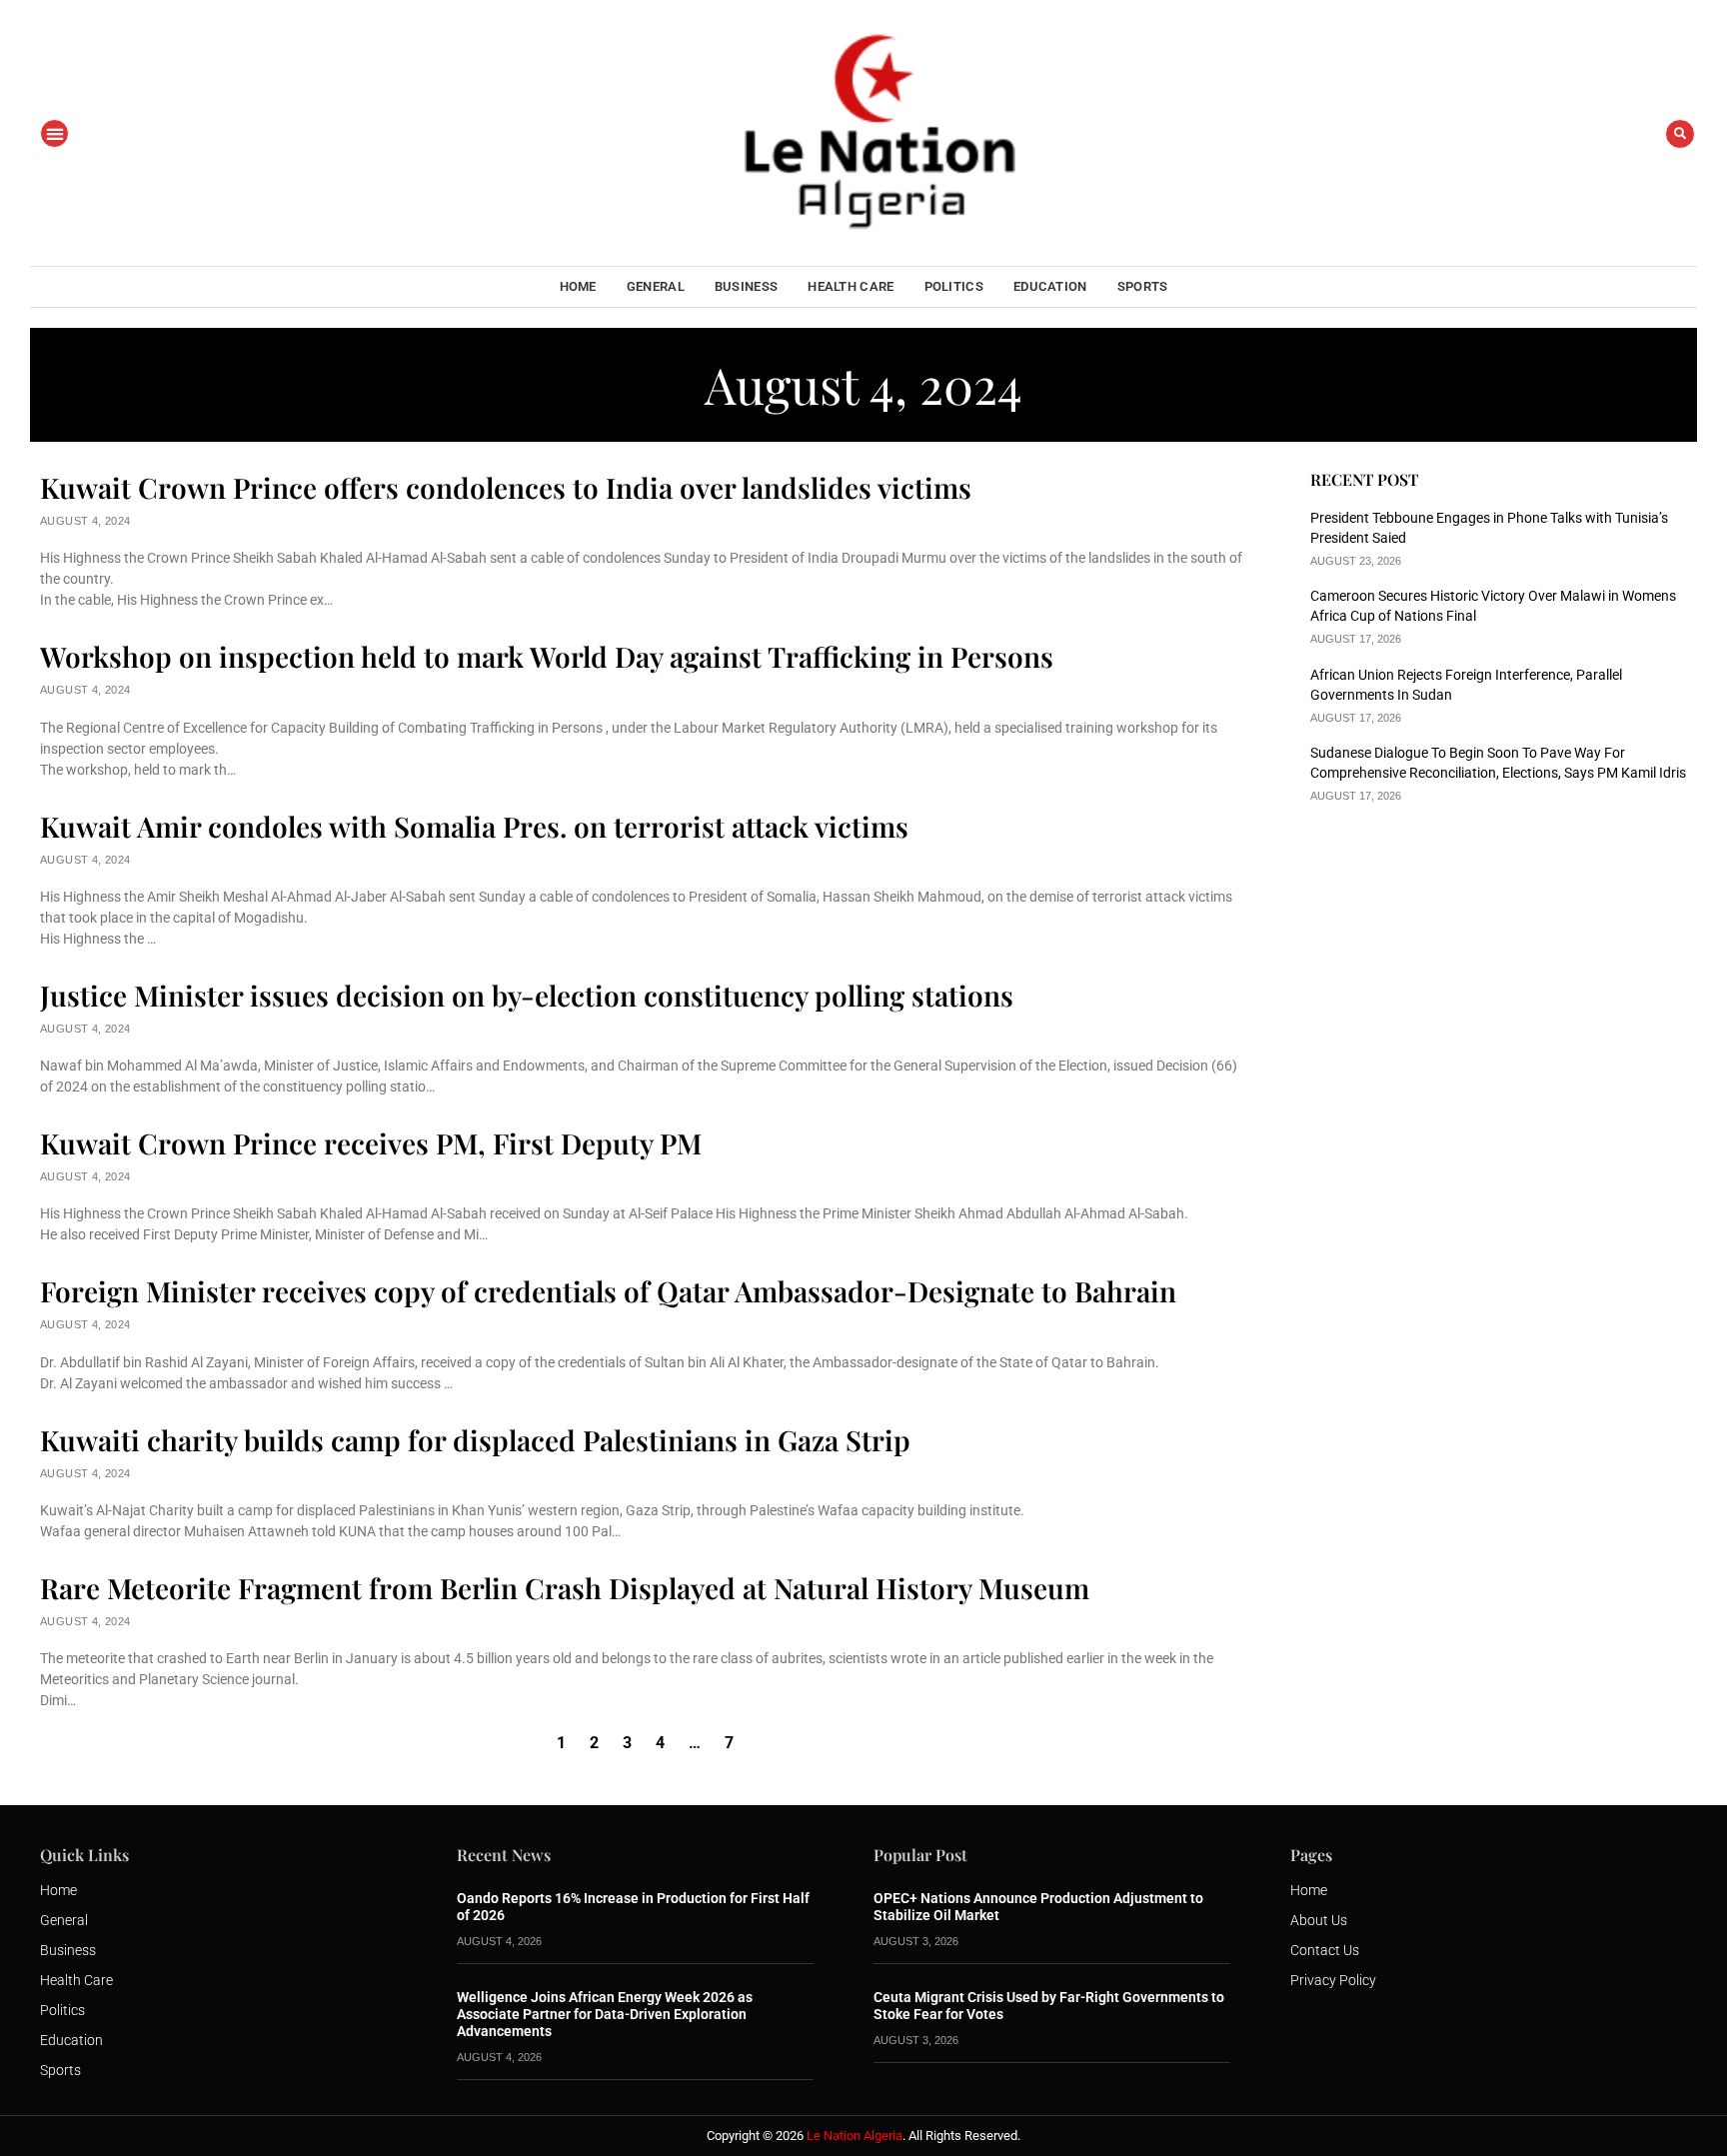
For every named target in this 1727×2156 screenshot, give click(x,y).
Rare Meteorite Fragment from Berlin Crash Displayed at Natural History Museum (565, 1588)
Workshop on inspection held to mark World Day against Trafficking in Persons (547, 656)
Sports (1143, 286)
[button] (54, 133)
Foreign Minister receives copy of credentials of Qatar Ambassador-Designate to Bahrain (608, 1291)
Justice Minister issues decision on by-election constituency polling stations (527, 995)
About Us (1319, 1920)
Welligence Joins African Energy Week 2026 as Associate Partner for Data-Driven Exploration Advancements (605, 2014)
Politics (954, 286)
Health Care (851, 286)
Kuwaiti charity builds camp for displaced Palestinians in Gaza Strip (475, 1440)
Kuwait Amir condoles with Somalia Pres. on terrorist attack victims (474, 826)
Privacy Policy (1333, 1980)
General (656, 286)
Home (578, 286)
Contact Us (1325, 1950)
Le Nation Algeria (855, 2136)
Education (1050, 286)
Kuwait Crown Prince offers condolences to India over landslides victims (506, 487)
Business (746, 286)
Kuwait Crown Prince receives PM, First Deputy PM (371, 1143)
